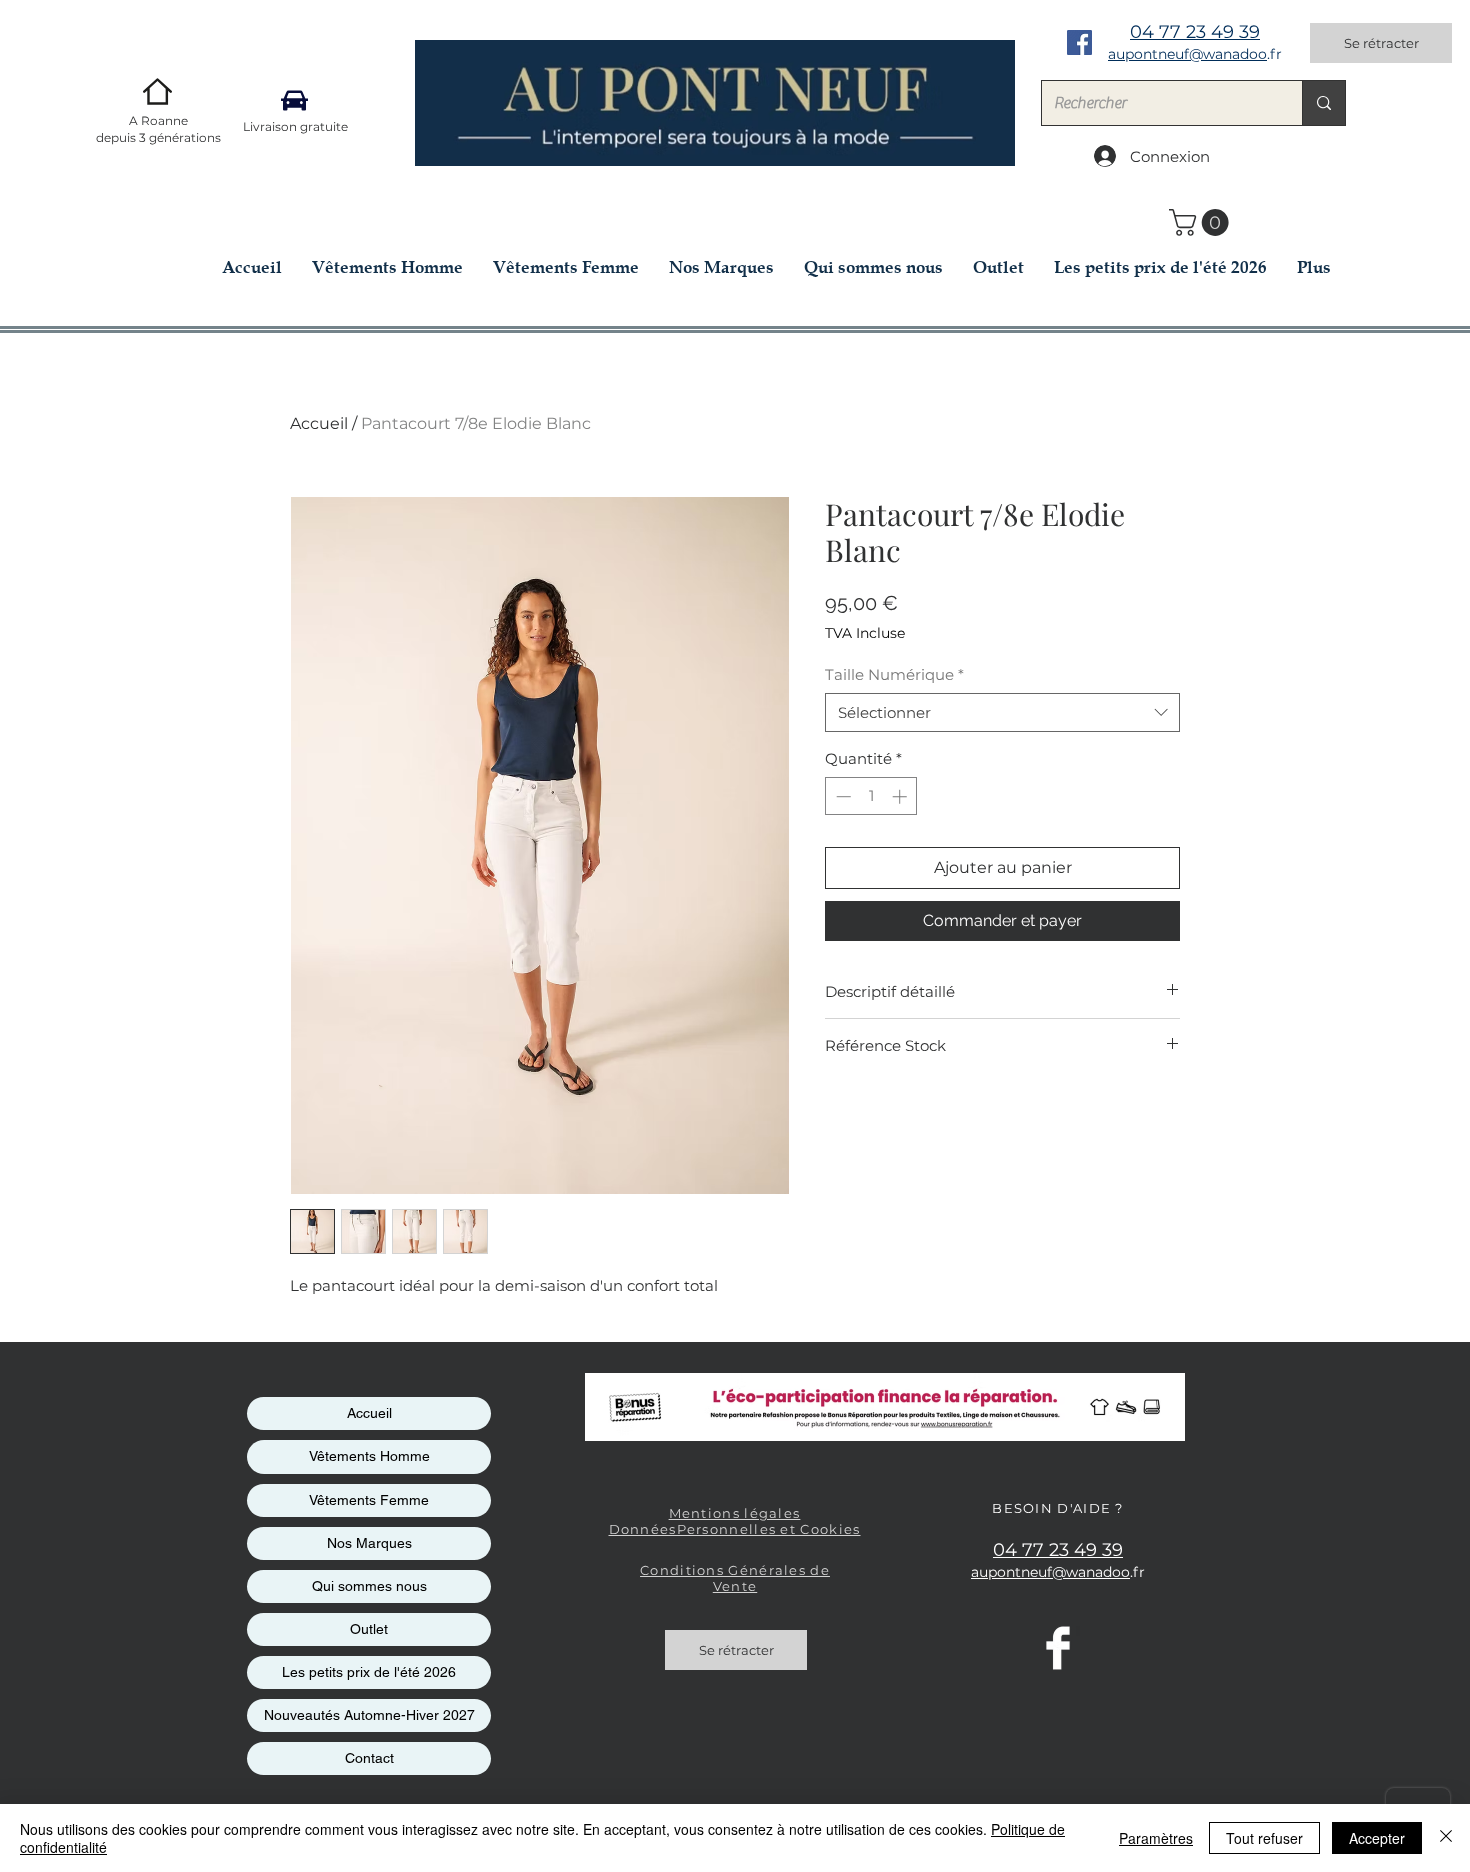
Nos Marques (369, 1543)
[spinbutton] (871, 796)
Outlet (369, 1629)
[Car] (294, 100)
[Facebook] (1079, 42)
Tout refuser (1264, 1838)
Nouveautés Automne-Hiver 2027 (369, 1715)
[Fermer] (1446, 1838)
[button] (1202, 222)
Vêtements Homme (369, 1456)
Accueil (319, 423)
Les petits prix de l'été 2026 (369, 1672)
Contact (369, 1758)
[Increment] (901, 796)
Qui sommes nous (369, 1586)
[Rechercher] (1323, 103)
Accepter (1377, 1838)
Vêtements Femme (369, 1500)
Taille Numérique (894, 674)
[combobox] (1002, 712)
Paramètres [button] (1156, 1838)
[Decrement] (841, 796)
